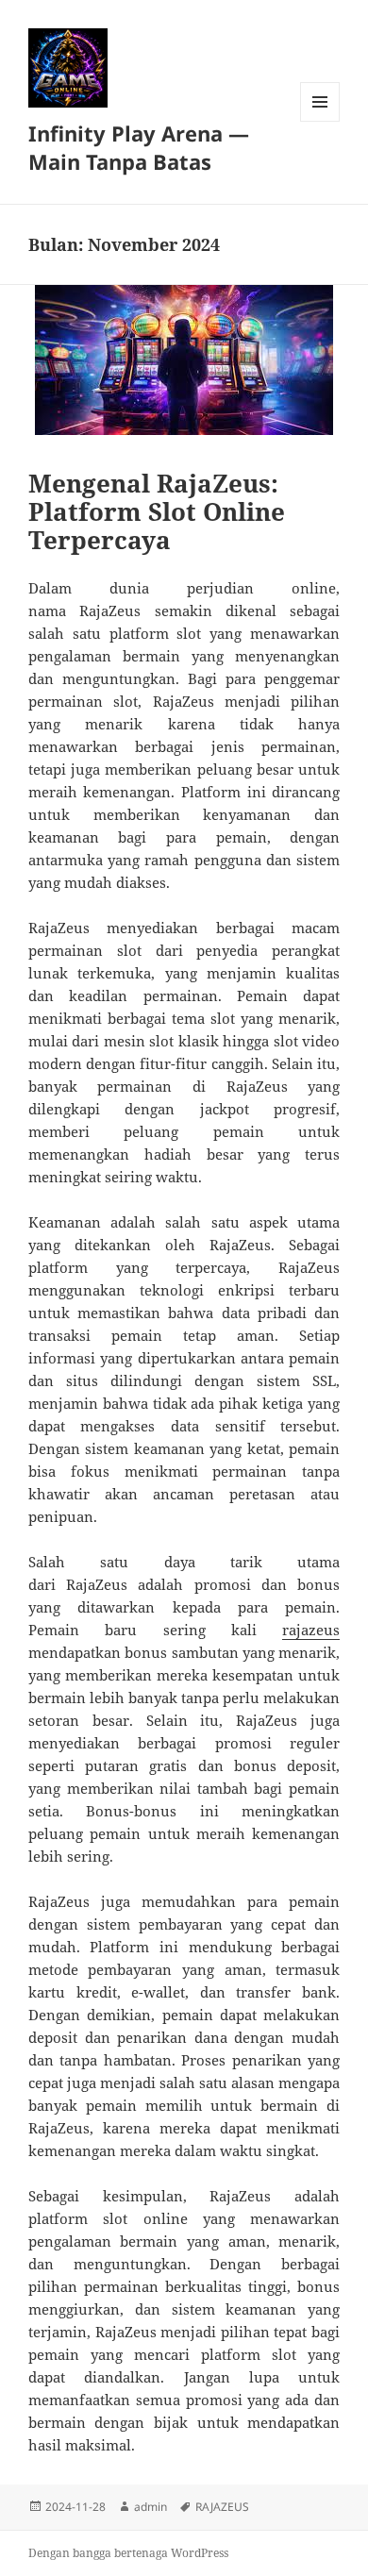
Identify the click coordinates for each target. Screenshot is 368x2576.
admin (151, 2507)
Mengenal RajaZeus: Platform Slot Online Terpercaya (157, 511)
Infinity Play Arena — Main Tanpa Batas (139, 147)
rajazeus (311, 1630)
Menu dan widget (320, 121)
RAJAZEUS (222, 2507)
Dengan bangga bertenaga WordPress (128, 2553)
